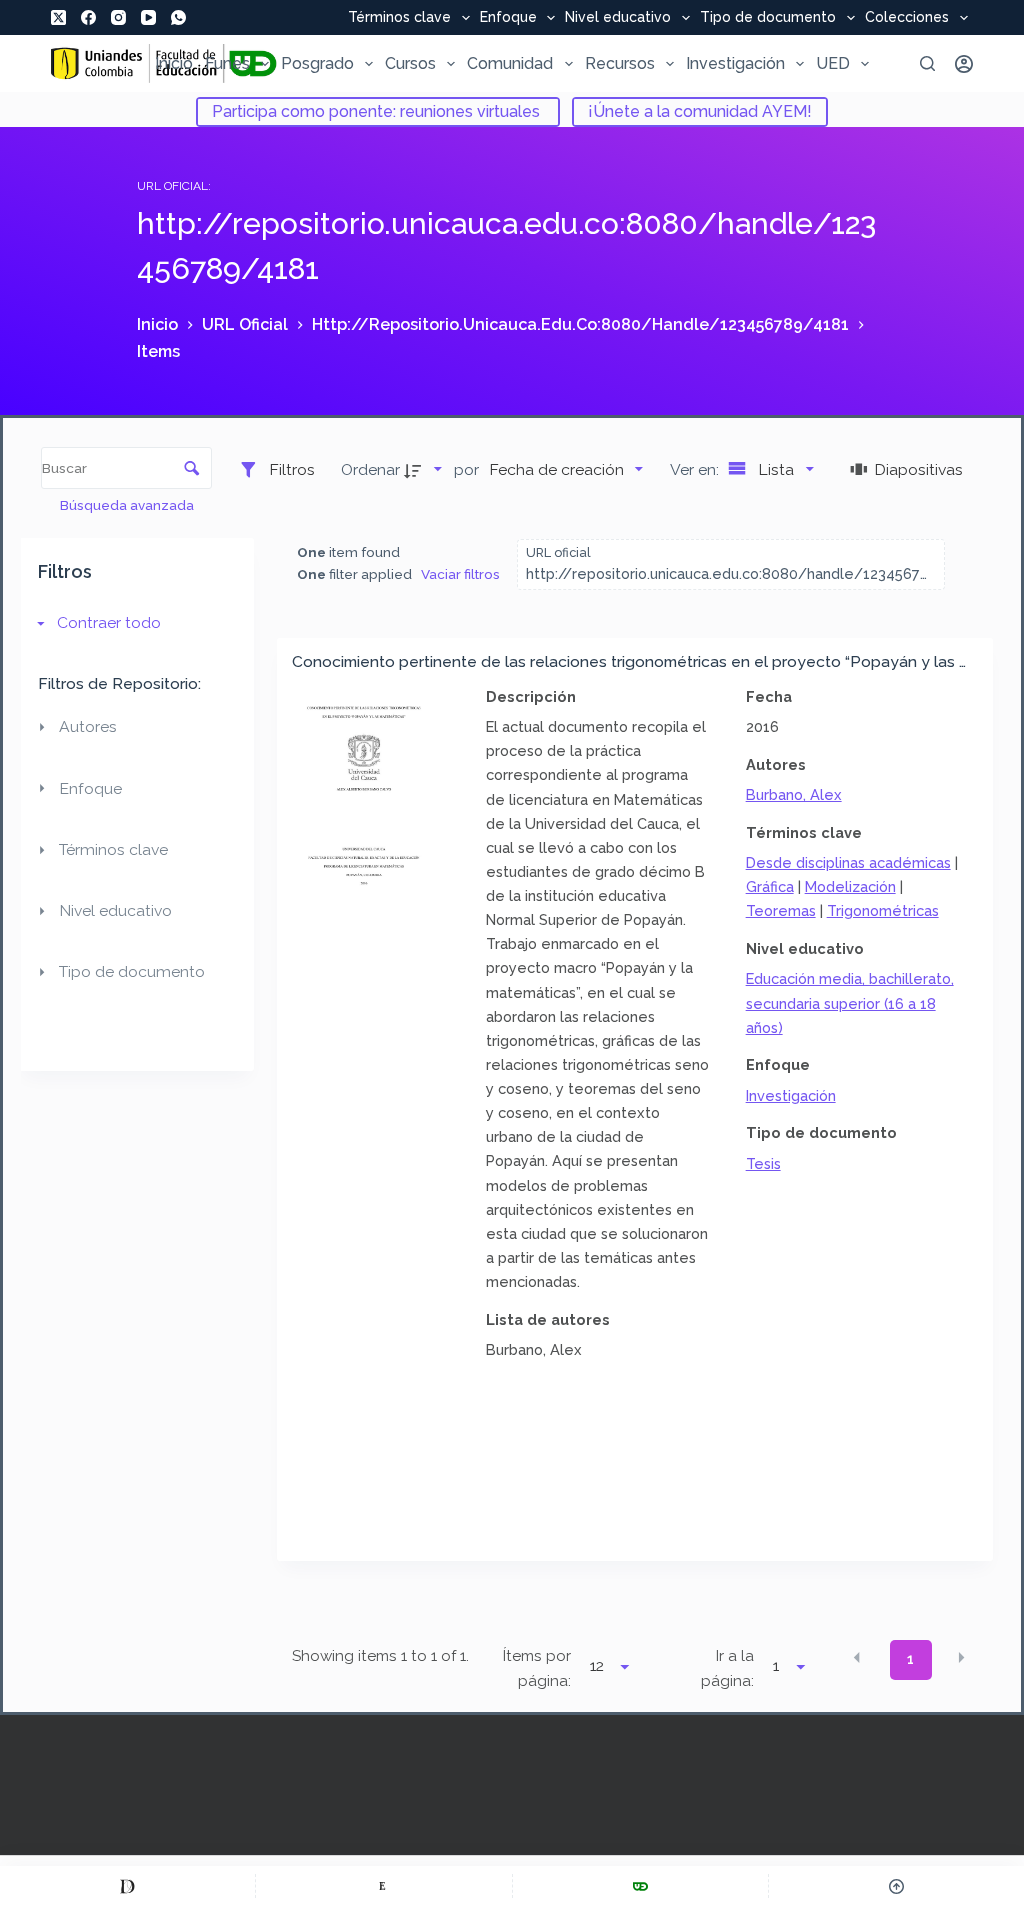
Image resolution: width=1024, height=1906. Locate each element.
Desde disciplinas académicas (848, 862)
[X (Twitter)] (58, 17)
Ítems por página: (536, 1668)
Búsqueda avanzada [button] (128, 505)
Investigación (735, 63)
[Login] (964, 64)
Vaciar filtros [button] (460, 574)
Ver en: (696, 469)
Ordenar (370, 469)
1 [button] (910, 1659)
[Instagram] (118, 17)
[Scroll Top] (896, 1886)
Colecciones (907, 18)
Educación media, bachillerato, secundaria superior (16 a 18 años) (850, 1002)
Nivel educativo (618, 18)
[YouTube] (148, 17)
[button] (857, 1658)
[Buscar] (927, 63)
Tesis (763, 1163)
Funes (227, 63)
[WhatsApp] (178, 17)
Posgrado (317, 63)
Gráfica (770, 886)
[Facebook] (88, 17)
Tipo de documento (768, 18)
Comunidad (510, 63)
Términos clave (399, 18)
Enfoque (508, 18)
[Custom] (127, 1886)
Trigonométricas (883, 910)
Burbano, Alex (794, 794)
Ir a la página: (727, 1668)
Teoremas (781, 910)
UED (833, 63)
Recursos (620, 63)
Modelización (850, 886)
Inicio (174, 63)
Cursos (410, 63)
